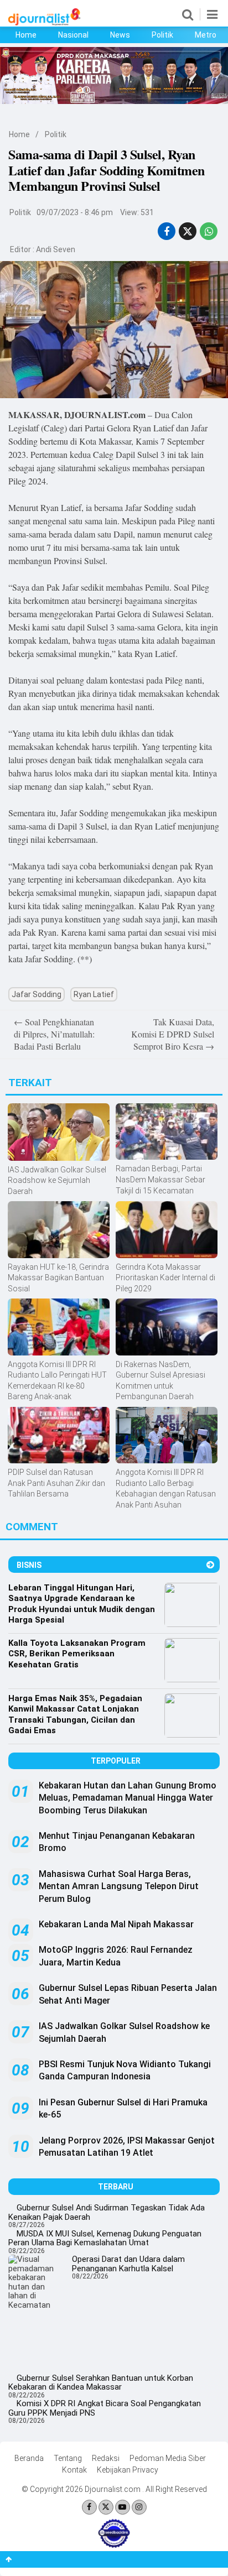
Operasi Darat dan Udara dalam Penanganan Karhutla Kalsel (128, 2264)
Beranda (29, 2458)
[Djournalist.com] (44, 23)
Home (26, 35)
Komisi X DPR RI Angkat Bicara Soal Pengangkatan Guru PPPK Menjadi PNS (105, 2408)
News (120, 35)
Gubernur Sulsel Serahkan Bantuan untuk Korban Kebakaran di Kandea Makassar (101, 2383)
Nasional (73, 35)
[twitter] (188, 231)
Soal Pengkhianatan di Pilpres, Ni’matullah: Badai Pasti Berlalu (54, 1034)
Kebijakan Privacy (128, 2470)
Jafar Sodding (37, 994)
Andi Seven (56, 249)
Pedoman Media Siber (168, 2458)
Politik (162, 35)
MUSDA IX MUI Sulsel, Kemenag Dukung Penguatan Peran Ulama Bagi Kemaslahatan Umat (105, 2238)
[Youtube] (123, 2507)
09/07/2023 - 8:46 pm (75, 212)
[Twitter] (106, 2507)
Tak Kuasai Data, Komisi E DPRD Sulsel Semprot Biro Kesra (173, 1034)
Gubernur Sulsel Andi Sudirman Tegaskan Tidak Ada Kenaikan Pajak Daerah (107, 2212)
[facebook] (167, 231)
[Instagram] (139, 2507)
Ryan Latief (94, 994)
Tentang (68, 2458)
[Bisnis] (210, 1565)
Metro (206, 35)
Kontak (74, 2470)
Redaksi (106, 2458)
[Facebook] (89, 2507)
